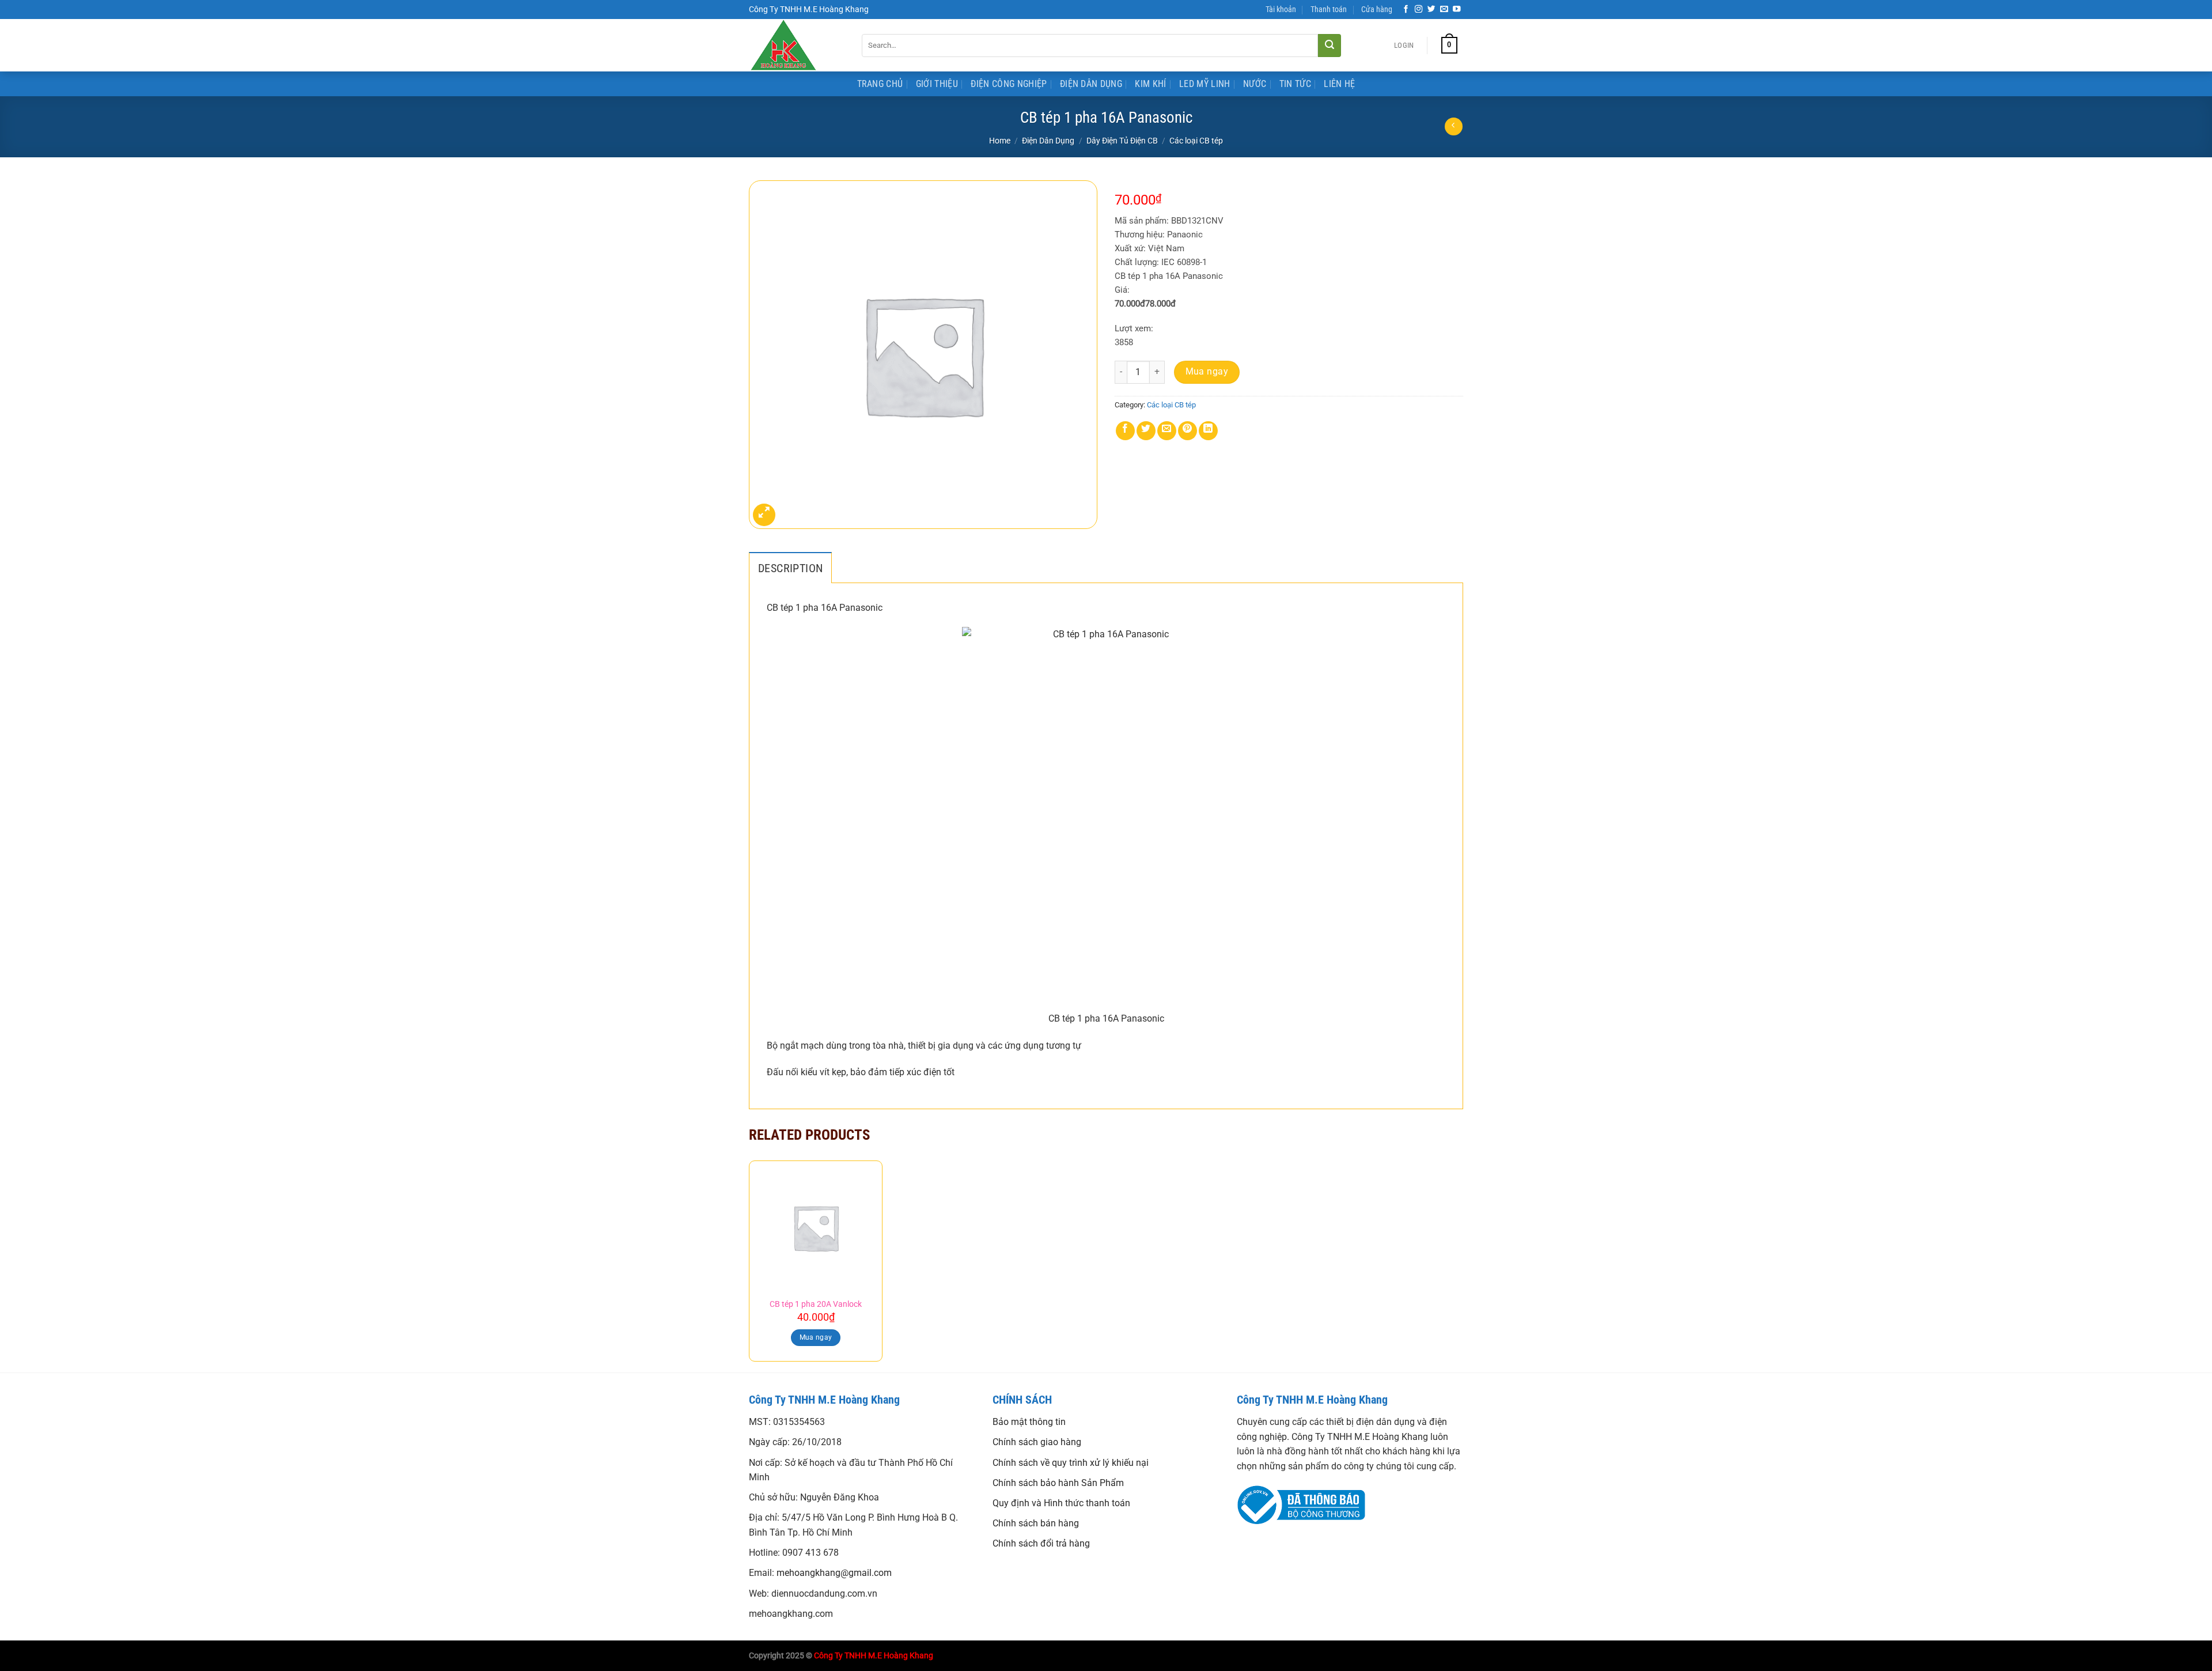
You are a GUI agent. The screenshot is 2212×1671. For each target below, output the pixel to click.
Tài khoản (1281, 10)
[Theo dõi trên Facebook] (1406, 10)
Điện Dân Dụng (1091, 84)
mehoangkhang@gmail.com (834, 1573)
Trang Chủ (880, 84)
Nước (1255, 84)
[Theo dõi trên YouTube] (1457, 10)
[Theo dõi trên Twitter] (1431, 10)
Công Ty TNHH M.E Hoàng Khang (874, 1656)
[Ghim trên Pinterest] (1188, 431)
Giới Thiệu (937, 84)
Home (1000, 141)
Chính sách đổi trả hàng (1041, 1543)
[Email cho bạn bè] (1167, 431)
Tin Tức (1295, 84)
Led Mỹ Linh (1205, 84)
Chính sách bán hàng (1036, 1523)
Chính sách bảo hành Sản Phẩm (1058, 1483)
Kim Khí (1150, 84)
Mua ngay (1207, 372)
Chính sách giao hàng (1037, 1442)
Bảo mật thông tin (1029, 1422)
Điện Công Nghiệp (1009, 84)
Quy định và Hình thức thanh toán (1061, 1503)
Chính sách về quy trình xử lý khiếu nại (1071, 1463)
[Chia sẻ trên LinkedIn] (1208, 431)
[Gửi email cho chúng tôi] (1444, 10)
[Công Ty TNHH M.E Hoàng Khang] (797, 45)
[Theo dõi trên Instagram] (1419, 10)
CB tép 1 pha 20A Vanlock (816, 1304)
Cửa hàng (1377, 10)
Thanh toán (1329, 10)
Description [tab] (790, 568)
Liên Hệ (1339, 84)
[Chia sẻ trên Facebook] (1125, 431)
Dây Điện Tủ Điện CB (1122, 141)
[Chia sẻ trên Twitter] (1146, 431)
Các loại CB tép (1196, 141)
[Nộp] (1330, 46)
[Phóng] (764, 515)
